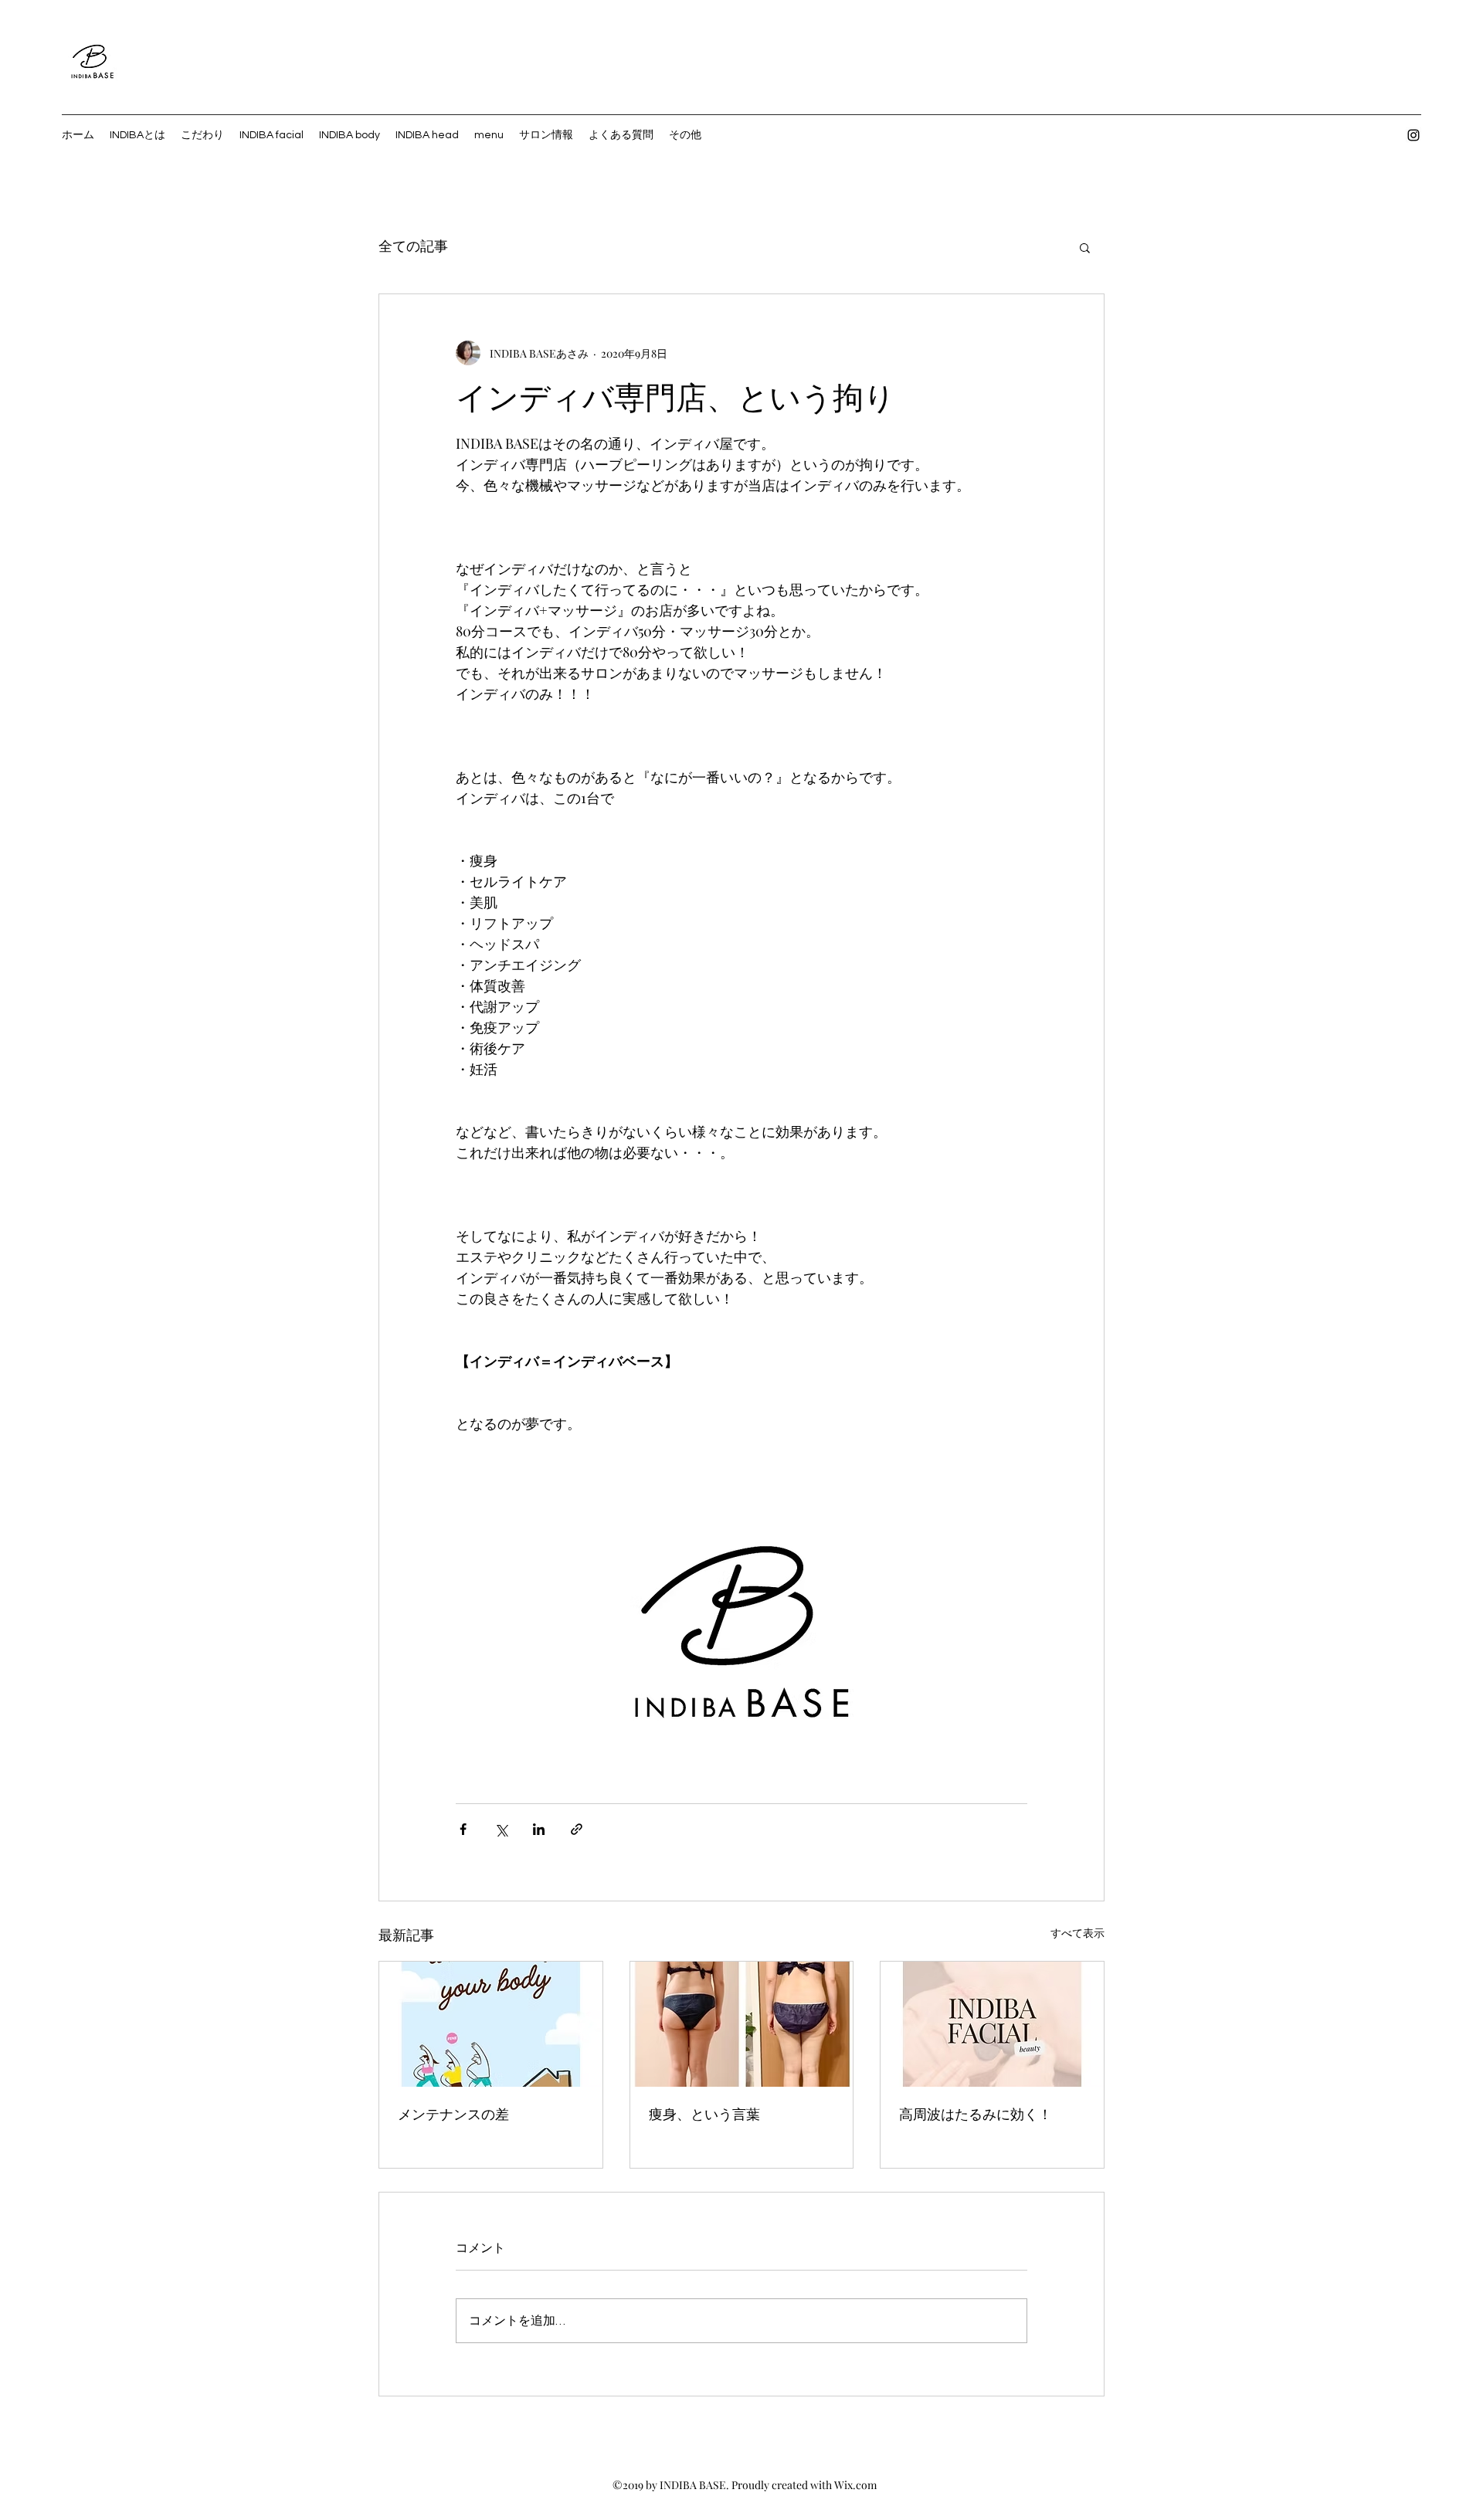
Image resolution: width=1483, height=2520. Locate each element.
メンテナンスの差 (453, 2115)
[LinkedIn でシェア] (539, 1829)
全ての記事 (413, 247)
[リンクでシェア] (577, 1829)
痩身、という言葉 (704, 2115)
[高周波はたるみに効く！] (992, 2024)
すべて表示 (1077, 1933)
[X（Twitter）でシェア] (501, 1829)
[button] (1085, 247)
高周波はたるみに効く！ (976, 2115)
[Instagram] (1413, 135)
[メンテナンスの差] (491, 2024)
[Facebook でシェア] (463, 1829)
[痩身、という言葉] (742, 2024)
